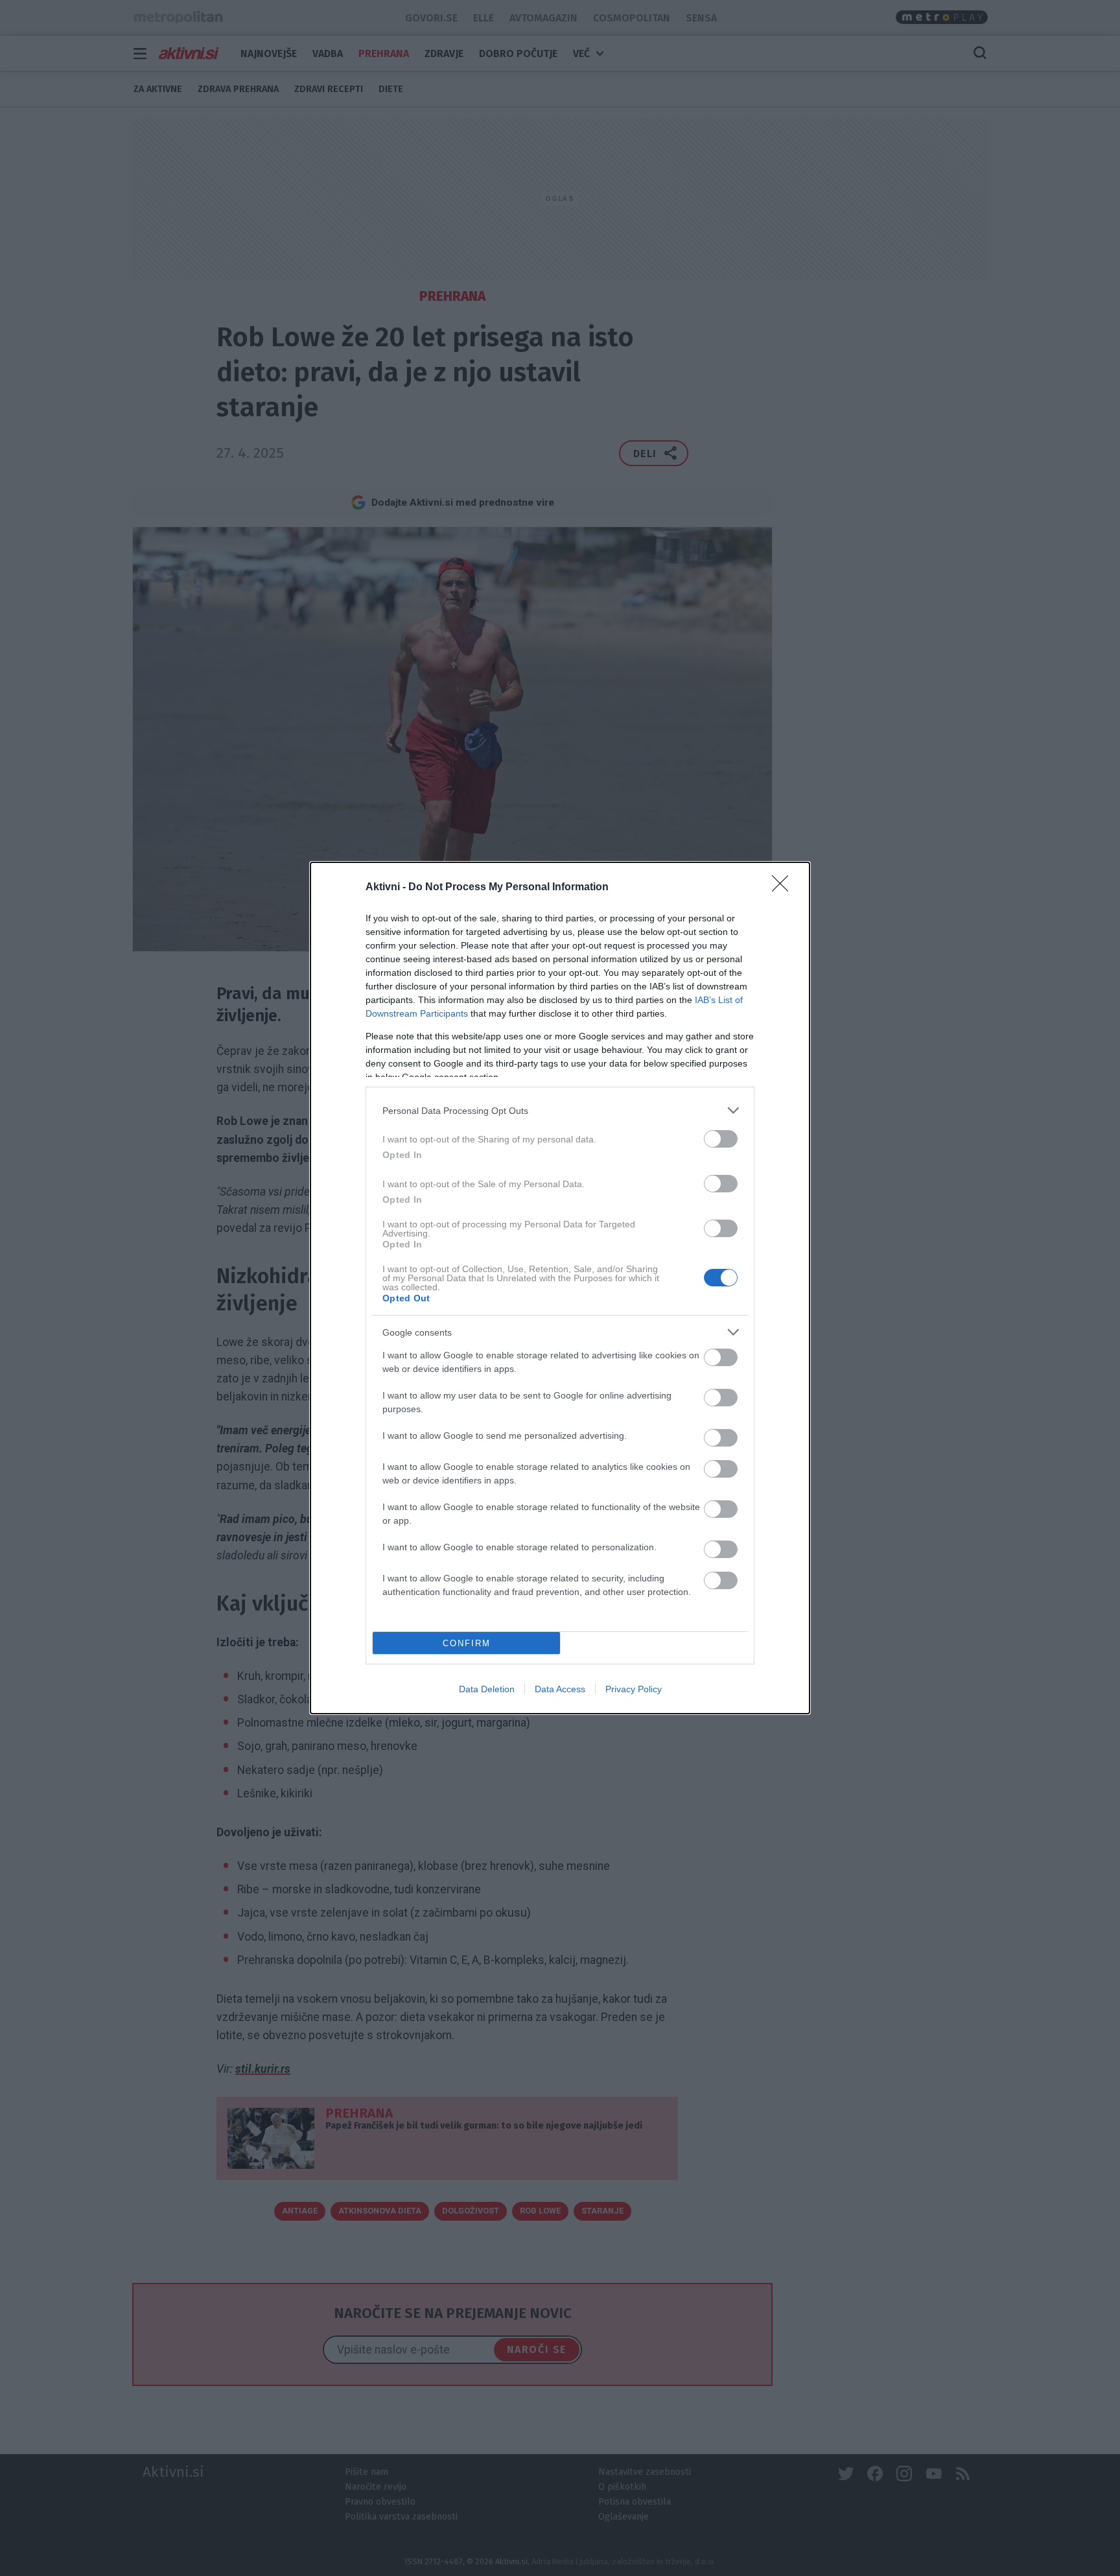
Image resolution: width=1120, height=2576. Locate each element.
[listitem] (560, 1110)
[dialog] (560, 1288)
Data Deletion (487, 1689)
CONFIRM (467, 1643)
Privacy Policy (634, 1689)
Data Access (560, 1689)
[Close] (784, 888)
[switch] (721, 1139)
